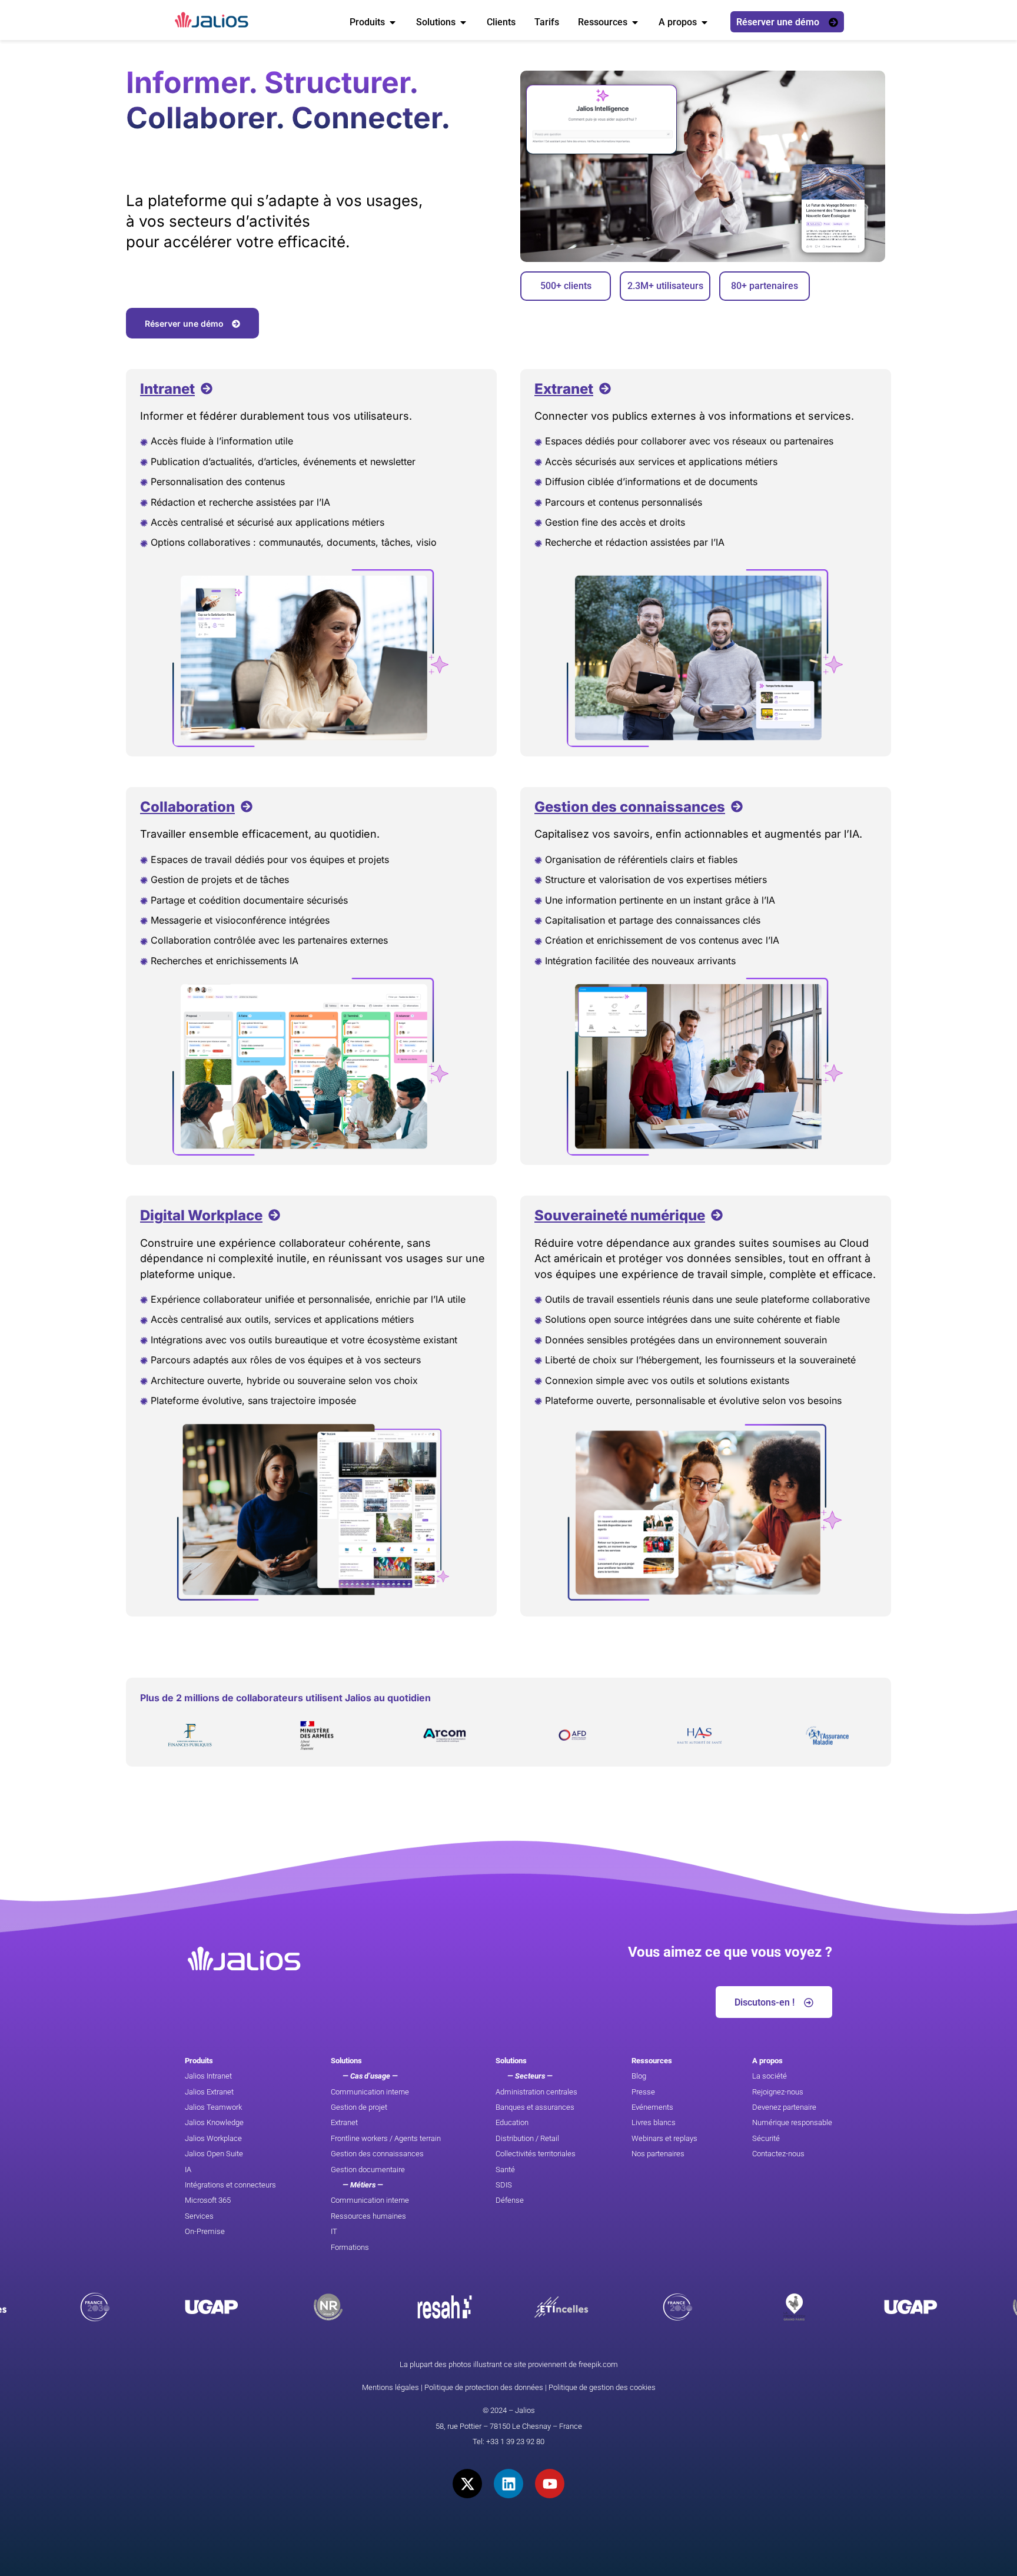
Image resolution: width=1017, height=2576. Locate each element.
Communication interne (370, 2092)
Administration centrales (536, 2092)
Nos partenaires (658, 2154)
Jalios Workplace (213, 2138)
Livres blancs (654, 2122)
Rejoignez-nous (778, 2092)
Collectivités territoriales (536, 2154)
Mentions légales (390, 2387)
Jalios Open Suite (214, 2154)
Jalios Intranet (208, 2076)
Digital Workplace (201, 1215)
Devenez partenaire (784, 2107)
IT (334, 2231)
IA (188, 2170)
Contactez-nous (778, 2154)
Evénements (652, 2107)
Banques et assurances (535, 2107)
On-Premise (205, 2231)
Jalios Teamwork (213, 2107)
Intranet (167, 389)
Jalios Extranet (209, 2092)
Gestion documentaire (368, 2170)
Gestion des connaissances (630, 807)
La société (770, 2076)
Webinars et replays (664, 2138)
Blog (639, 2076)
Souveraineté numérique (620, 1215)
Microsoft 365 (208, 2200)
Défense (510, 2200)
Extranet (564, 389)
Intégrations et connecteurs (230, 2185)
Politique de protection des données (484, 2387)
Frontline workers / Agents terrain (386, 2138)
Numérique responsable (792, 2122)
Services (199, 2216)
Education (512, 2122)
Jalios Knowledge (214, 2122)
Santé (505, 2170)
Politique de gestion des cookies (602, 2387)
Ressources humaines (368, 2216)
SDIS (504, 2185)
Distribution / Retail (527, 2138)
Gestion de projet (359, 2107)
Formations (350, 2247)
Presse (643, 2092)
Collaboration (187, 807)
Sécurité (766, 2138)
